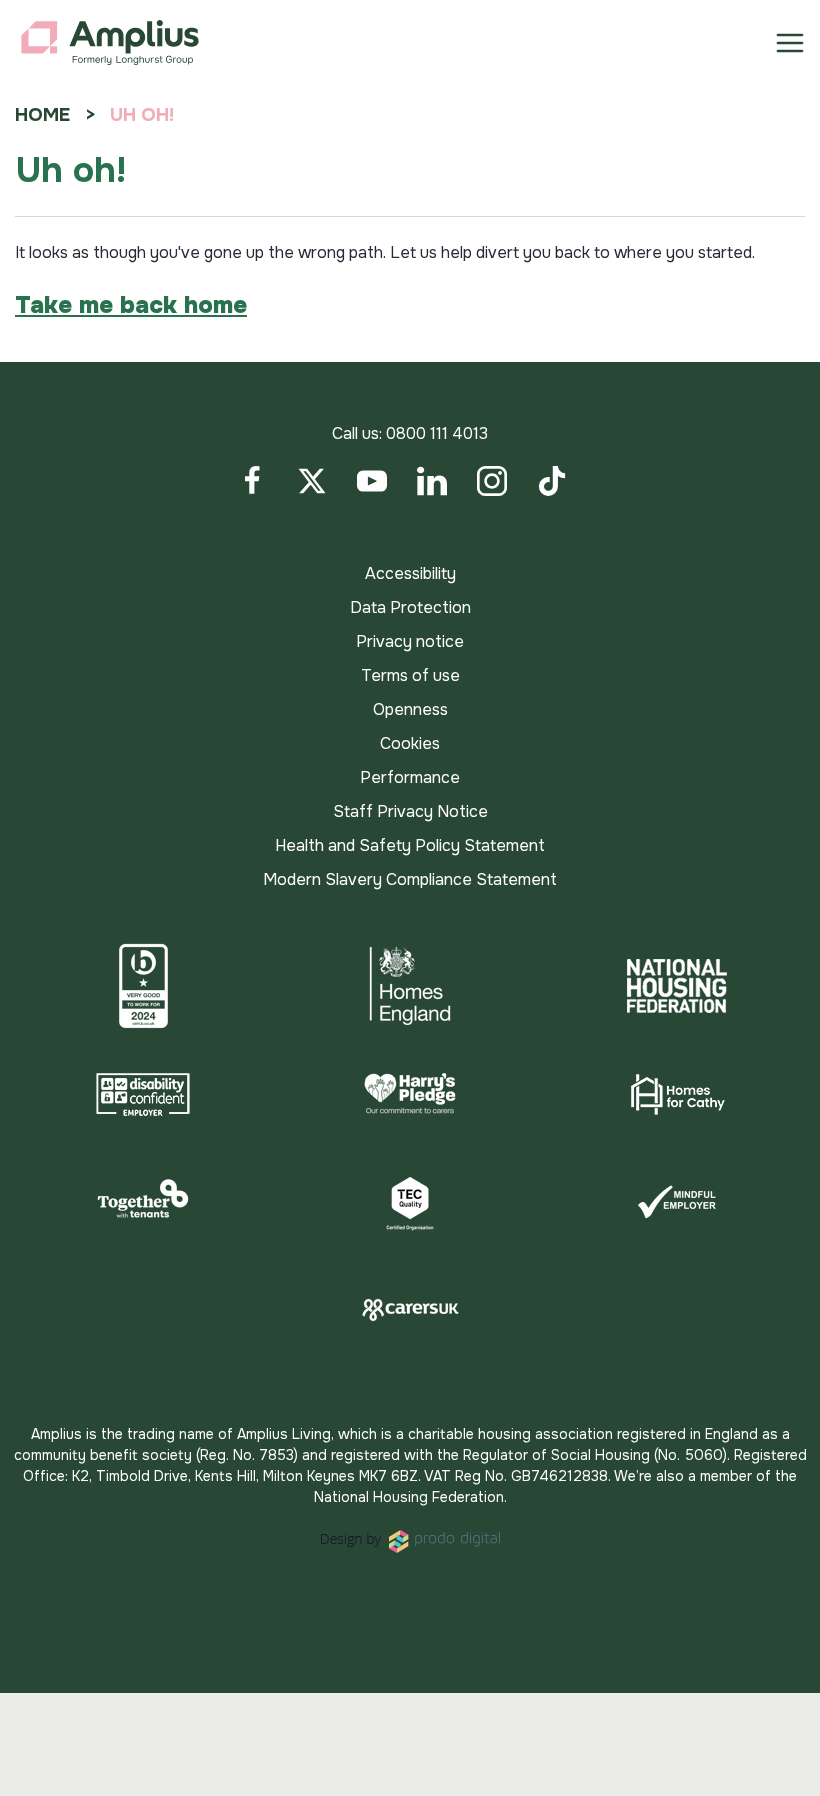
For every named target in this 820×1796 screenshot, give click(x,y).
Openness (410, 709)
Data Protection (410, 607)
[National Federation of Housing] (676, 986)
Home (42, 115)
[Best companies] (143, 986)
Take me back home (131, 305)
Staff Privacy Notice (410, 811)
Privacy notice (410, 641)
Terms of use (410, 675)
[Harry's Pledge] (410, 1094)
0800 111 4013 (437, 433)
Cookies (410, 743)
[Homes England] (410, 986)
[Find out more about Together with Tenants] (143, 1202)
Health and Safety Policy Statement (410, 845)
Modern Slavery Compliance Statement (410, 879)
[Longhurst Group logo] (110, 43)
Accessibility (410, 573)
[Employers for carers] (410, 1310)
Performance (410, 777)
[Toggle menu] (790, 43)
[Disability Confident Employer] (143, 1094)
